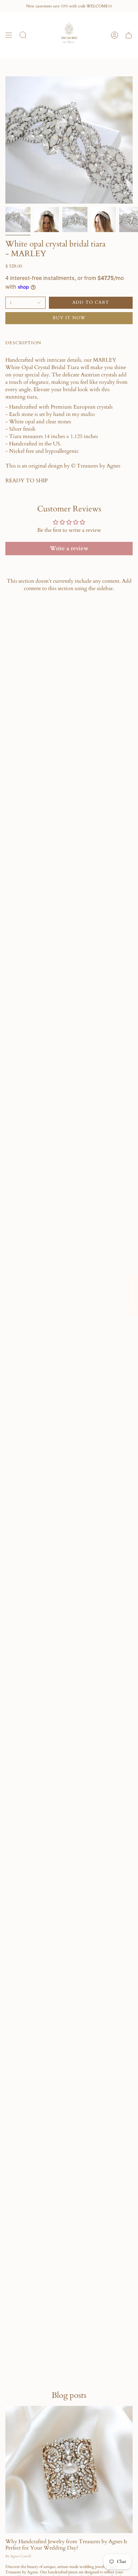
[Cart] (129, 35)
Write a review (69, 549)
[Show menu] (9, 35)
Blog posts (69, 2395)
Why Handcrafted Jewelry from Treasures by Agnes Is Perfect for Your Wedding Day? (66, 2545)
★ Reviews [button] (132, 1294)
